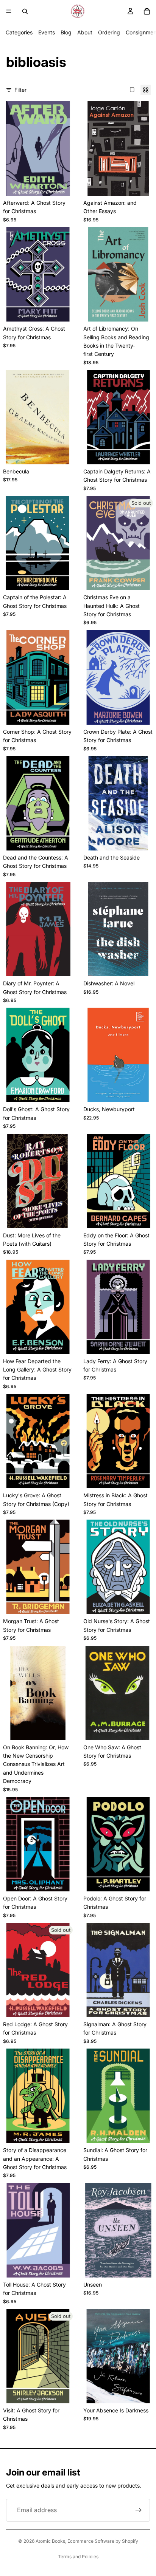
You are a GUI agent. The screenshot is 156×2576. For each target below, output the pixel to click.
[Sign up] (139, 2510)
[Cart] (147, 11)
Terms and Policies (78, 2557)
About (85, 32)
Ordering (109, 32)
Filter (20, 90)
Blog (66, 32)
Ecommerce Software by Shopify (103, 2541)
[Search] (25, 11)
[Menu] (9, 11)
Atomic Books (50, 2541)
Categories (19, 32)
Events (47, 32)
